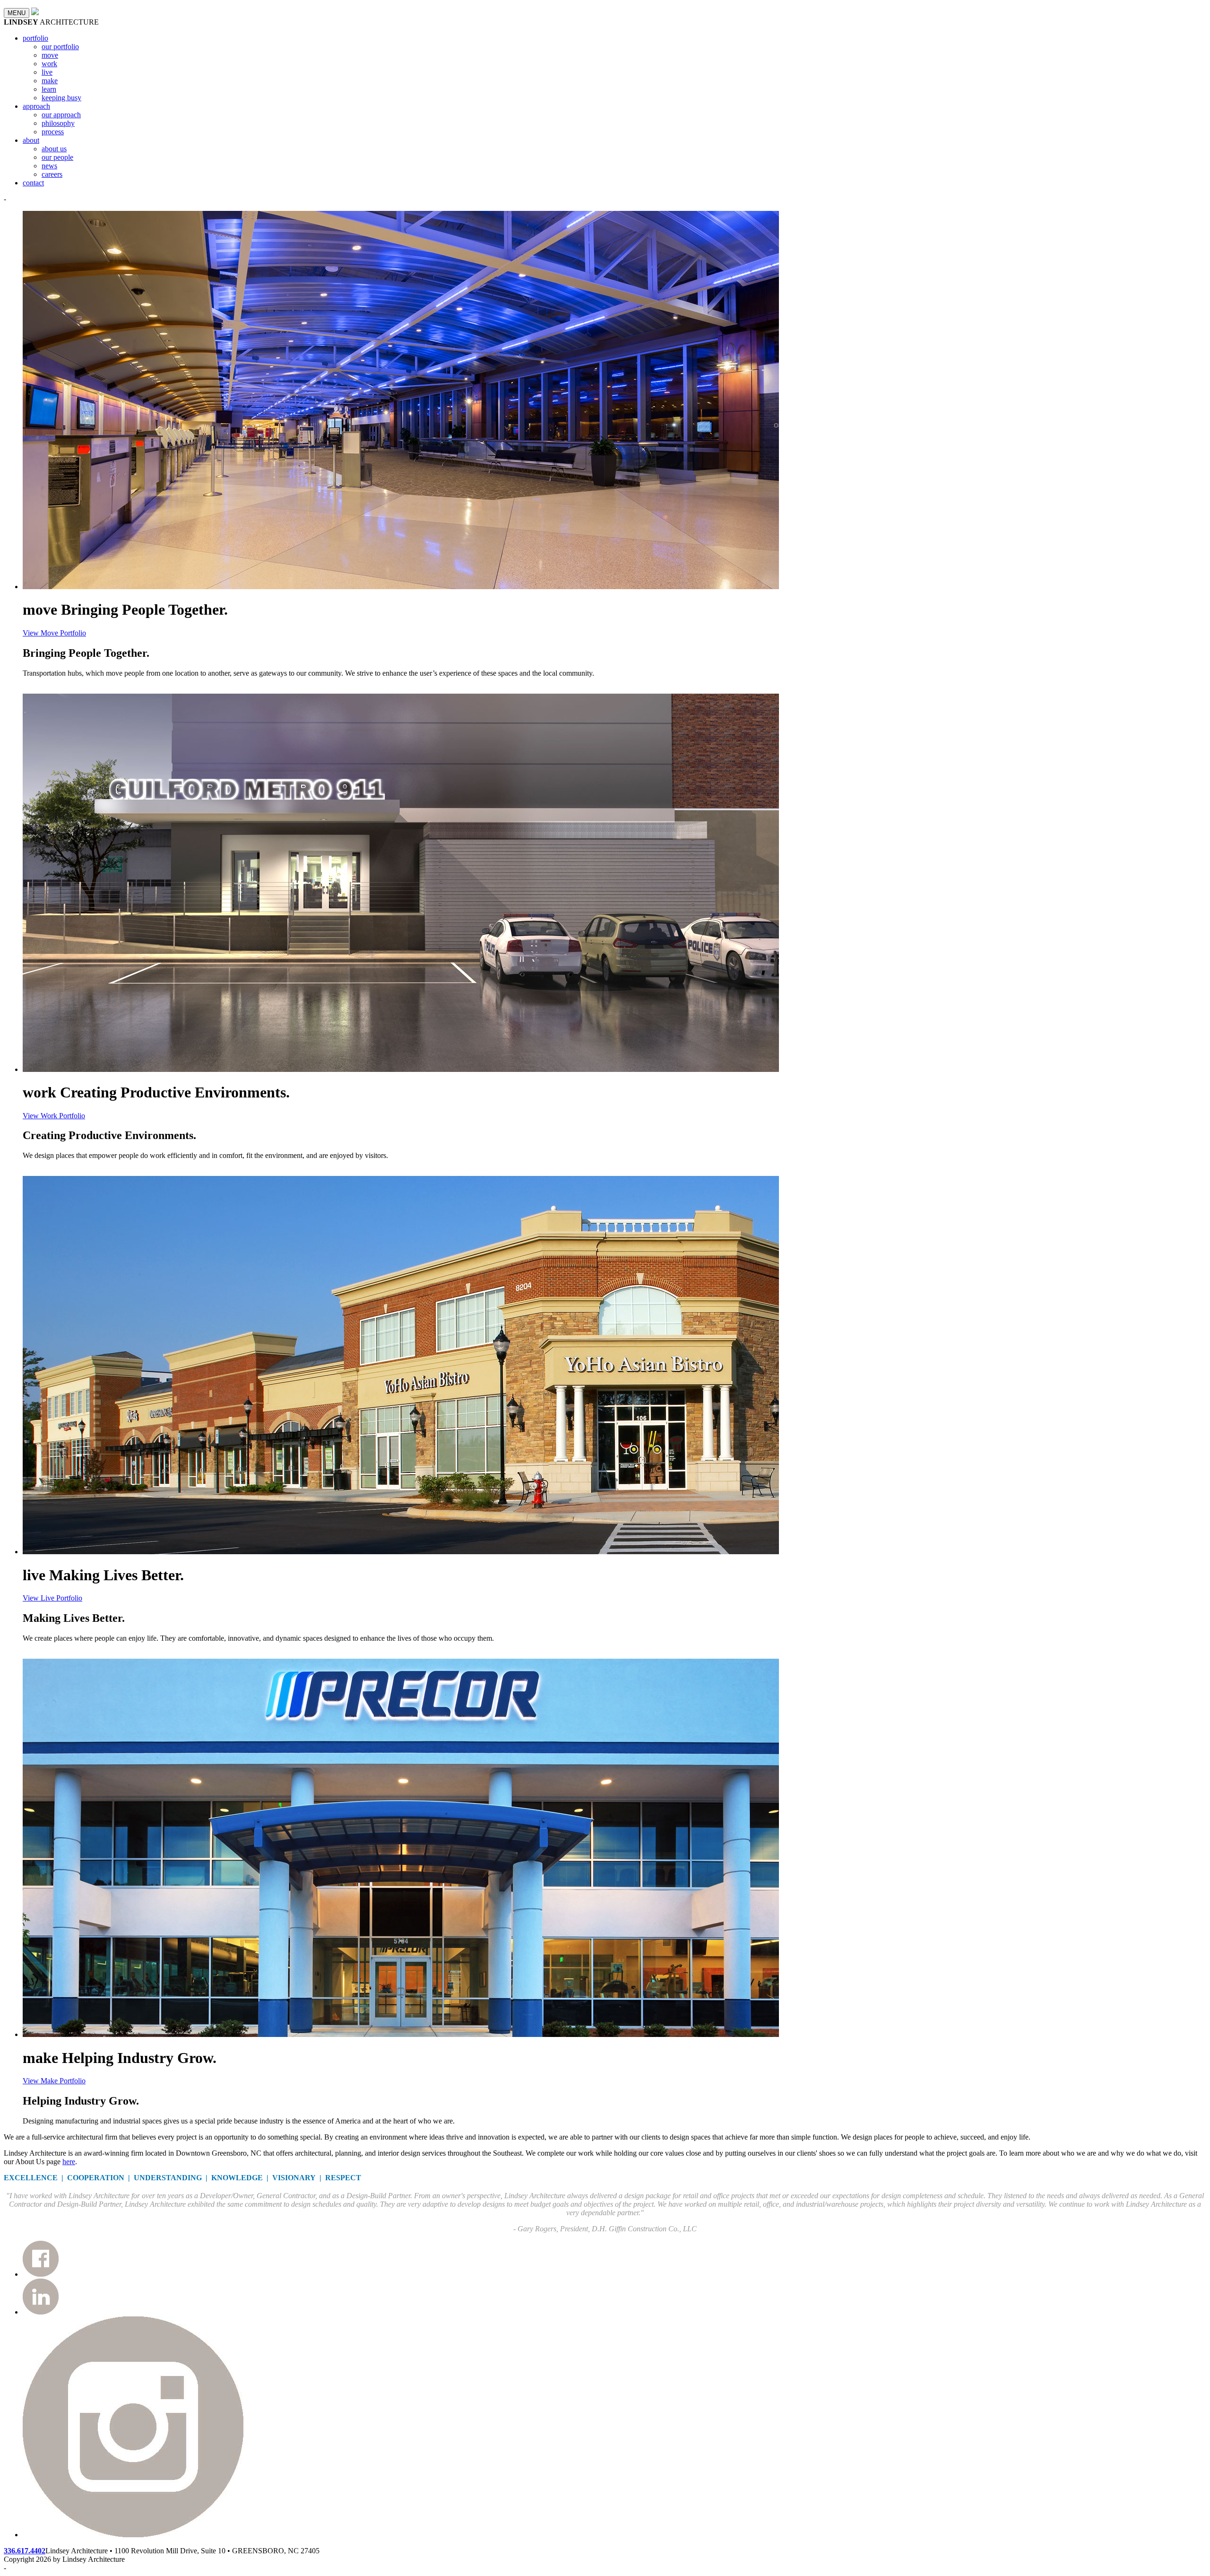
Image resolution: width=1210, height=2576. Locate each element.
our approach (61, 115)
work (49, 64)
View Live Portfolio (52, 1598)
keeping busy (61, 98)
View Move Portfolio (54, 633)
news (49, 166)
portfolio (35, 38)
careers (52, 174)
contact (33, 183)
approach (36, 106)
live (47, 72)
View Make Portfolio (54, 2081)
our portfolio (60, 47)
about (31, 140)
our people (57, 157)
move (50, 55)
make (50, 81)
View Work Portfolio (54, 1116)
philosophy (58, 123)
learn (49, 89)
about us (54, 149)
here (69, 2162)
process (53, 132)
